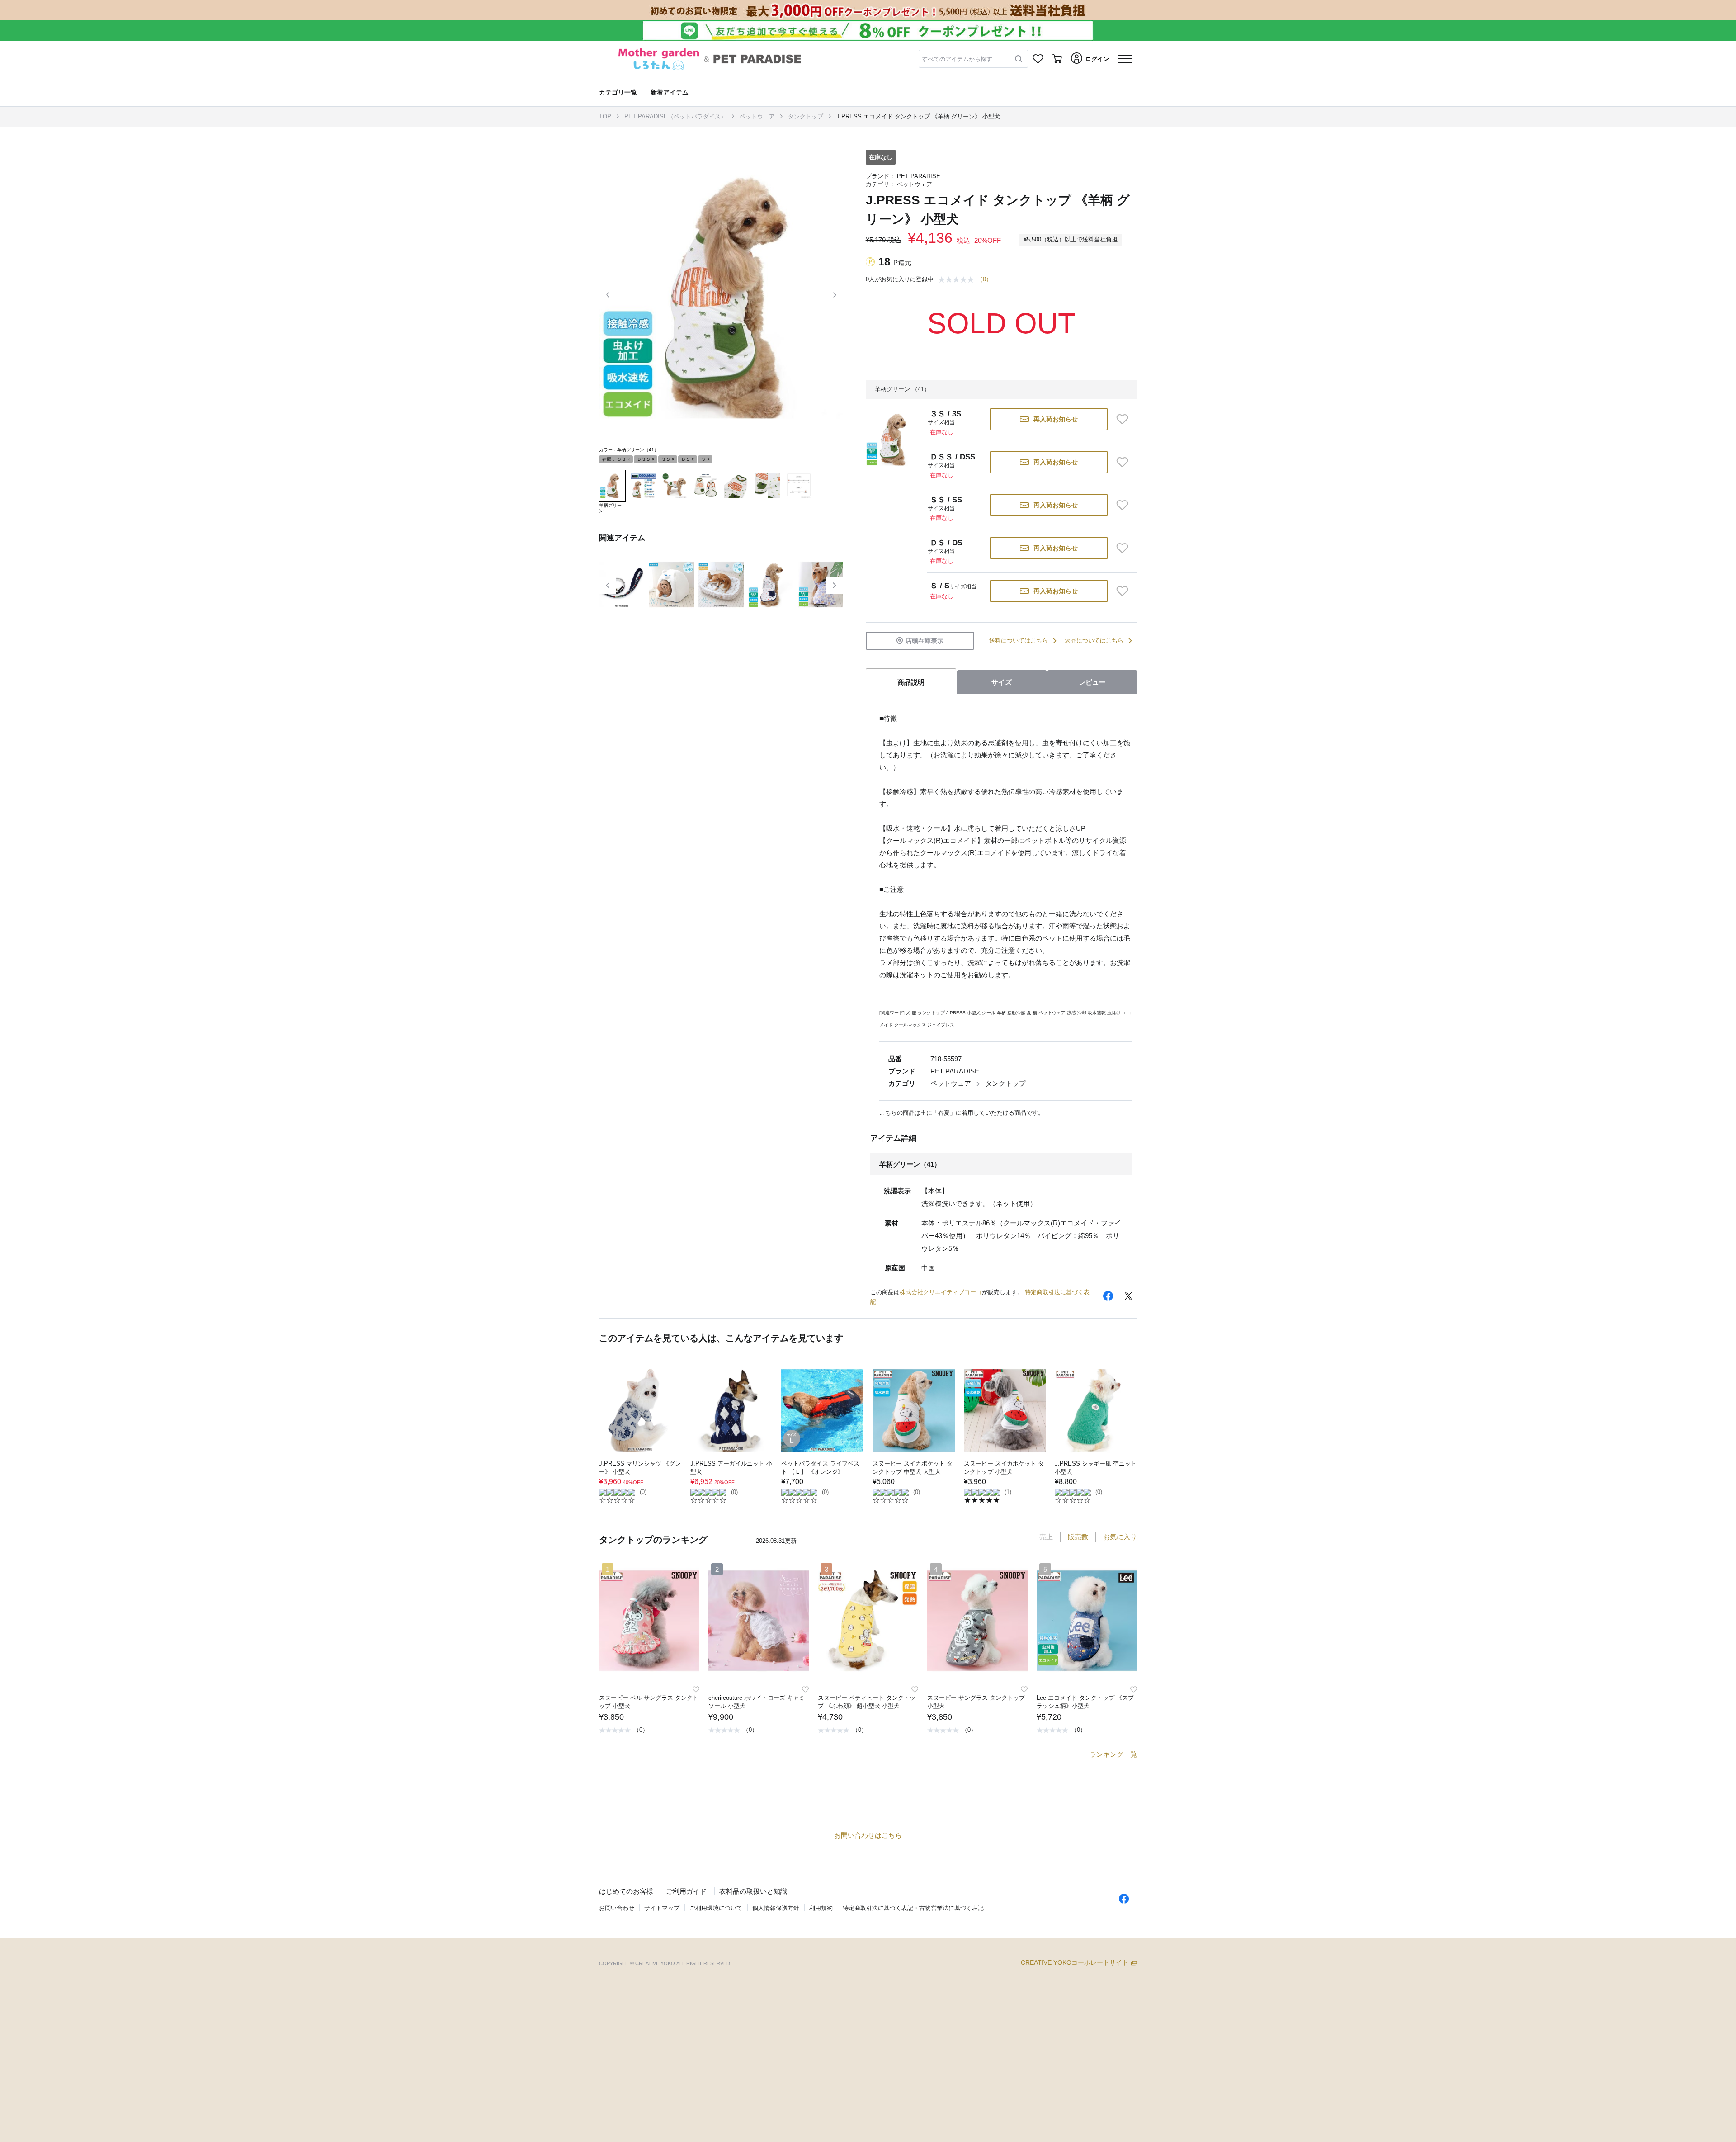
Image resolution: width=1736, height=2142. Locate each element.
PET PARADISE (919, 176)
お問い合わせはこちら (868, 1835)
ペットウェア (757, 116)
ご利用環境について (716, 1908)
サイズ (1002, 682)
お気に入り (1120, 1537)
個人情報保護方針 (776, 1908)
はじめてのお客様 (626, 1891)
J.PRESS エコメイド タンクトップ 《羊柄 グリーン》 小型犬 (918, 116)
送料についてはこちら (1019, 641)
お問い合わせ (617, 1908)
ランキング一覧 (1113, 1754)
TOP (605, 116)
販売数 (1078, 1537)
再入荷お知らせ (1056, 419)
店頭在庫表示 (925, 641)
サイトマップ (662, 1908)
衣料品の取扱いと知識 (753, 1891)
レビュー (1092, 682)
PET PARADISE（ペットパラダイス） (675, 116)
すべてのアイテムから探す (957, 59)
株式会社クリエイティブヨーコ (941, 1292)
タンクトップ (806, 116)
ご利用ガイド (686, 1891)
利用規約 (821, 1908)
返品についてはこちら (1094, 641)
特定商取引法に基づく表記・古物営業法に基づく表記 (913, 1908)
